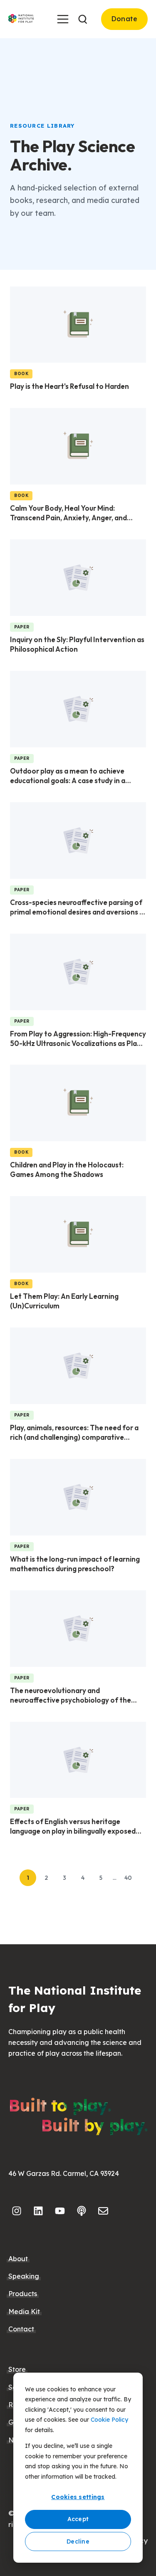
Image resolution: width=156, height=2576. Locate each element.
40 (128, 1878)
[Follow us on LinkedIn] (38, 2211)
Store (17, 2369)
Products (23, 2294)
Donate (125, 19)
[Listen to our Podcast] (82, 2211)
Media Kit (24, 2311)
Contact (21, 2329)
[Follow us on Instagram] (17, 2211)
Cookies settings (78, 2497)
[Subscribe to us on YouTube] (60, 2211)
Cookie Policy (109, 2420)
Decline (78, 2541)
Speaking (24, 2276)
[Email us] (103, 2211)
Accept (78, 2519)
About (18, 2259)
